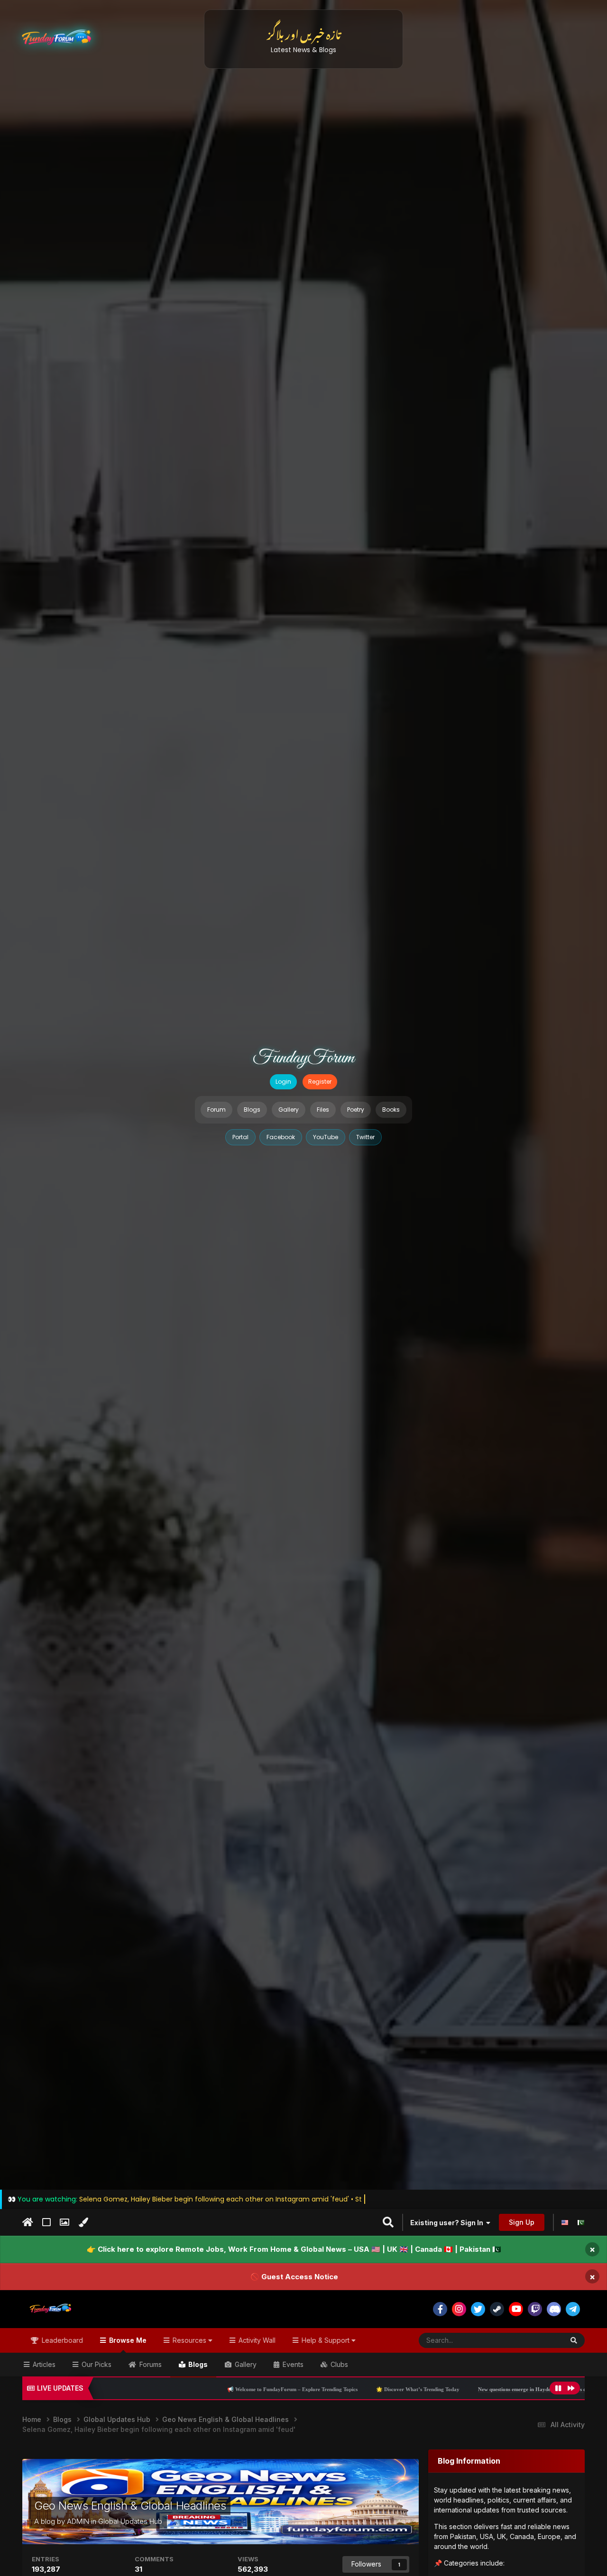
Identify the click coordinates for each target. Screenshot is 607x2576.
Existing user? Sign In (448, 2223)
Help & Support (326, 2340)
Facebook (281, 1137)
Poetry (356, 1110)
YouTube (326, 1137)
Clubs (338, 2364)
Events (292, 2364)
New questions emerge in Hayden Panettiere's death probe (440, 2389)
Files (323, 1110)
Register (320, 1082)
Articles (43, 2364)
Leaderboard (61, 2340)
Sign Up (522, 2222)
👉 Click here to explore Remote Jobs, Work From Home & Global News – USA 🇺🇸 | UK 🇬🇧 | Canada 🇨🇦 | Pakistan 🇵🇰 (294, 2249)
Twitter (365, 1137)
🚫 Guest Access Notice (294, 2276)
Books (391, 1110)
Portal (240, 1137)
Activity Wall (256, 2340)
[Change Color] (83, 2222)
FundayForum (303, 1058)
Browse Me (127, 2340)
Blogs (252, 1110)
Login (283, 1082)
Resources (189, 2340)
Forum (216, 1110)
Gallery (289, 1110)
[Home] (28, 2222)
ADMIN (78, 2521)
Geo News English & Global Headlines (130, 2506)
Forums (150, 2364)
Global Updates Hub (130, 2521)
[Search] (574, 2340)
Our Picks (96, 2364)
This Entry (536, 2340)
